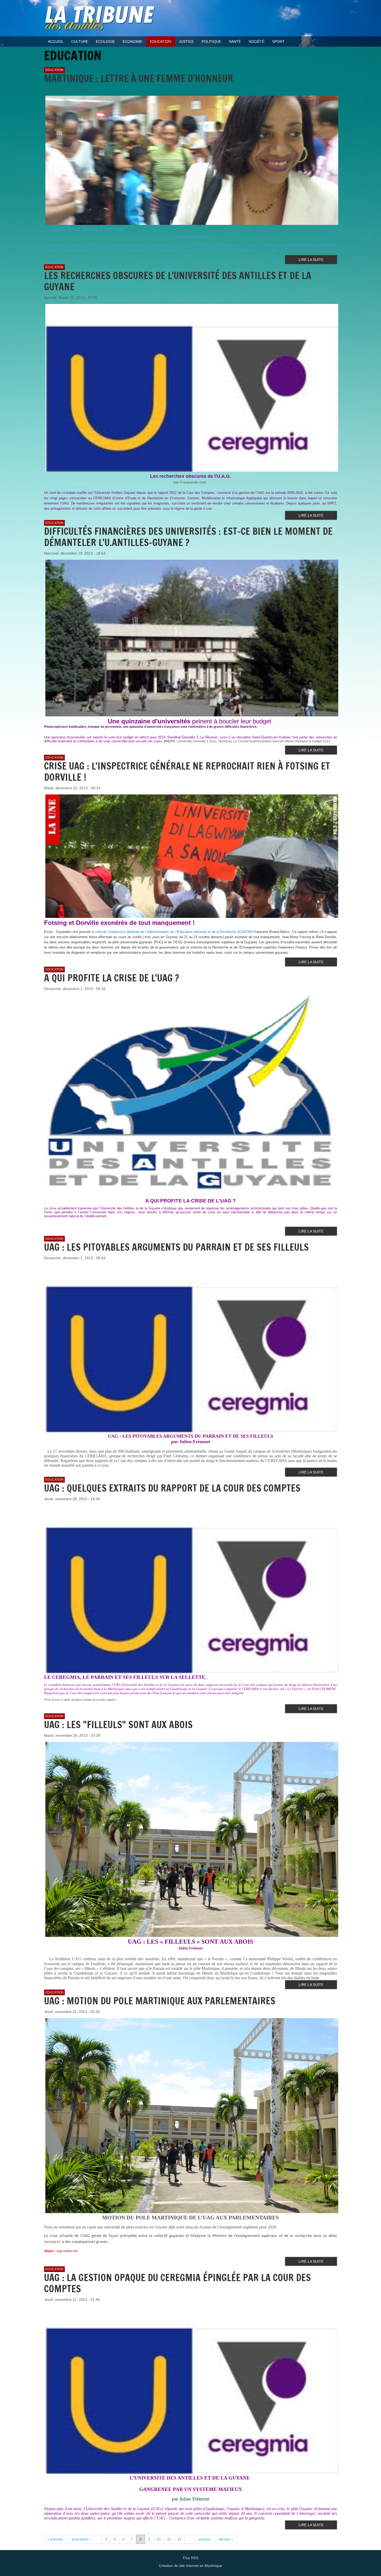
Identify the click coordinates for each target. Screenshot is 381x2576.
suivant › (205, 2539)
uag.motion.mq (67, 2251)
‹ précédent (79, 2539)
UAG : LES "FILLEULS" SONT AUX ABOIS (118, 1725)
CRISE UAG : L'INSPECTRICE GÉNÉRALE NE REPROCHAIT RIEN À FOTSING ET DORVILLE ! (187, 772)
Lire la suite (311, 260)
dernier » (226, 2539)
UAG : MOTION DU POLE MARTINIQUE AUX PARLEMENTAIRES (160, 2001)
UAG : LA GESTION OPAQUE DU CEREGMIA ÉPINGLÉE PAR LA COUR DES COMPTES (177, 2283)
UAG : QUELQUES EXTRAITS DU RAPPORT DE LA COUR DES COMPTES (172, 1488)
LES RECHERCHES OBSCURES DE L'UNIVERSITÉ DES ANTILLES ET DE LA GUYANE (178, 281)
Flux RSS (191, 2558)
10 (159, 2539)
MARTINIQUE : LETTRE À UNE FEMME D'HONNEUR (139, 78)
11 (169, 2539)
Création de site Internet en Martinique (190, 2566)
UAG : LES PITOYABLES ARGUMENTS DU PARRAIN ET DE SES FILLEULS (176, 1247)
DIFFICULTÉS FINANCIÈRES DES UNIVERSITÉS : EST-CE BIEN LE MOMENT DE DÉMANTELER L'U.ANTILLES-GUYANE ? (188, 537)
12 (180, 2539)
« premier (55, 2539)
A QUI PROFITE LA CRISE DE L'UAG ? (112, 978)
